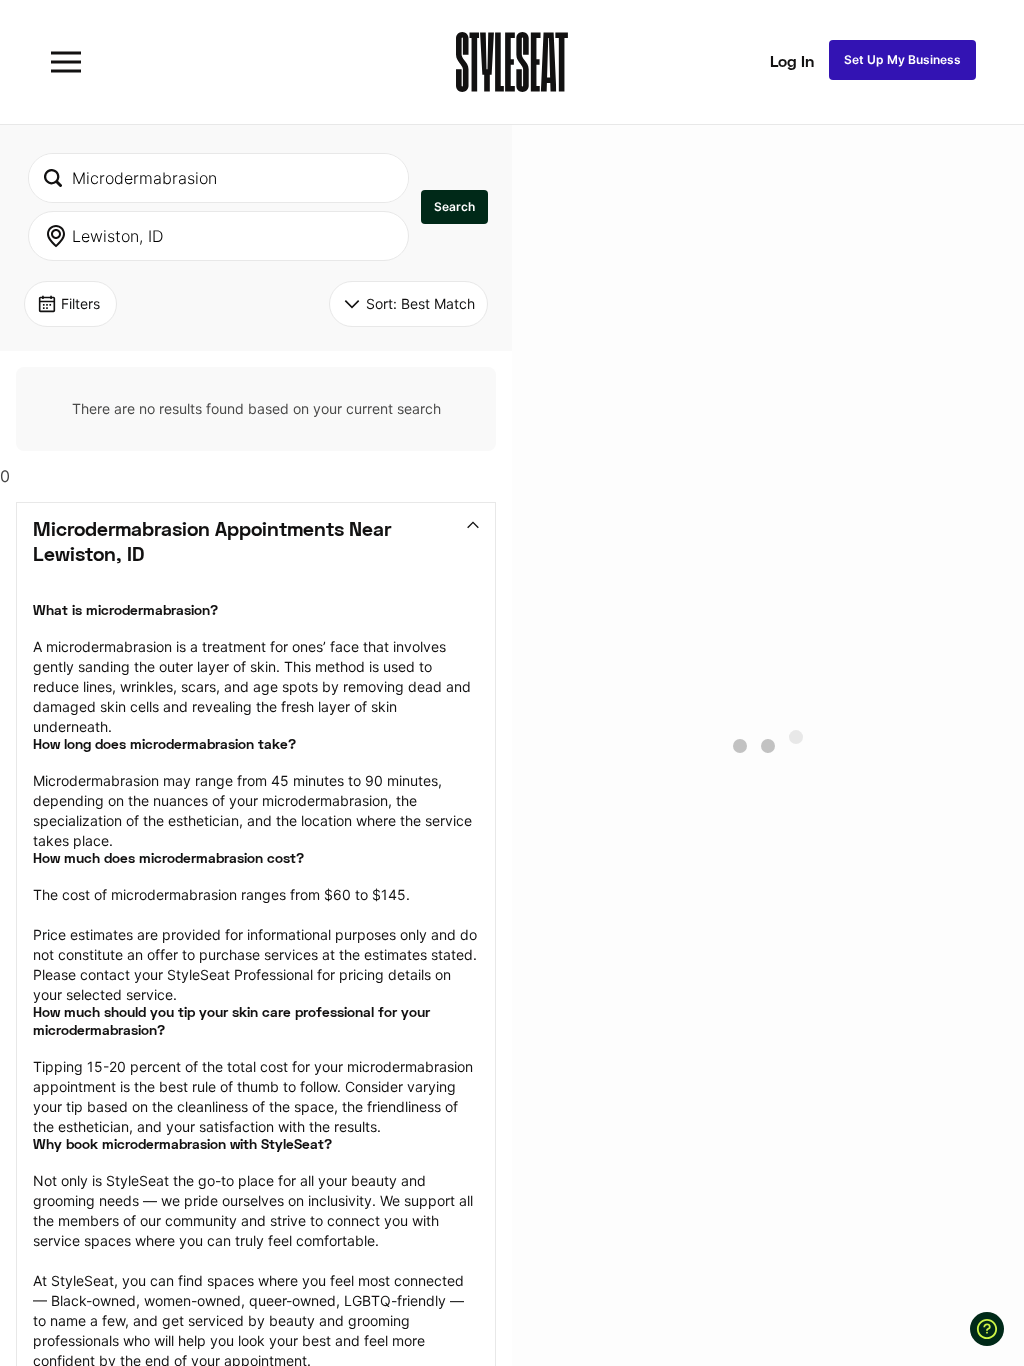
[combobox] (218, 178)
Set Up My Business (902, 59)
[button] (454, 207)
